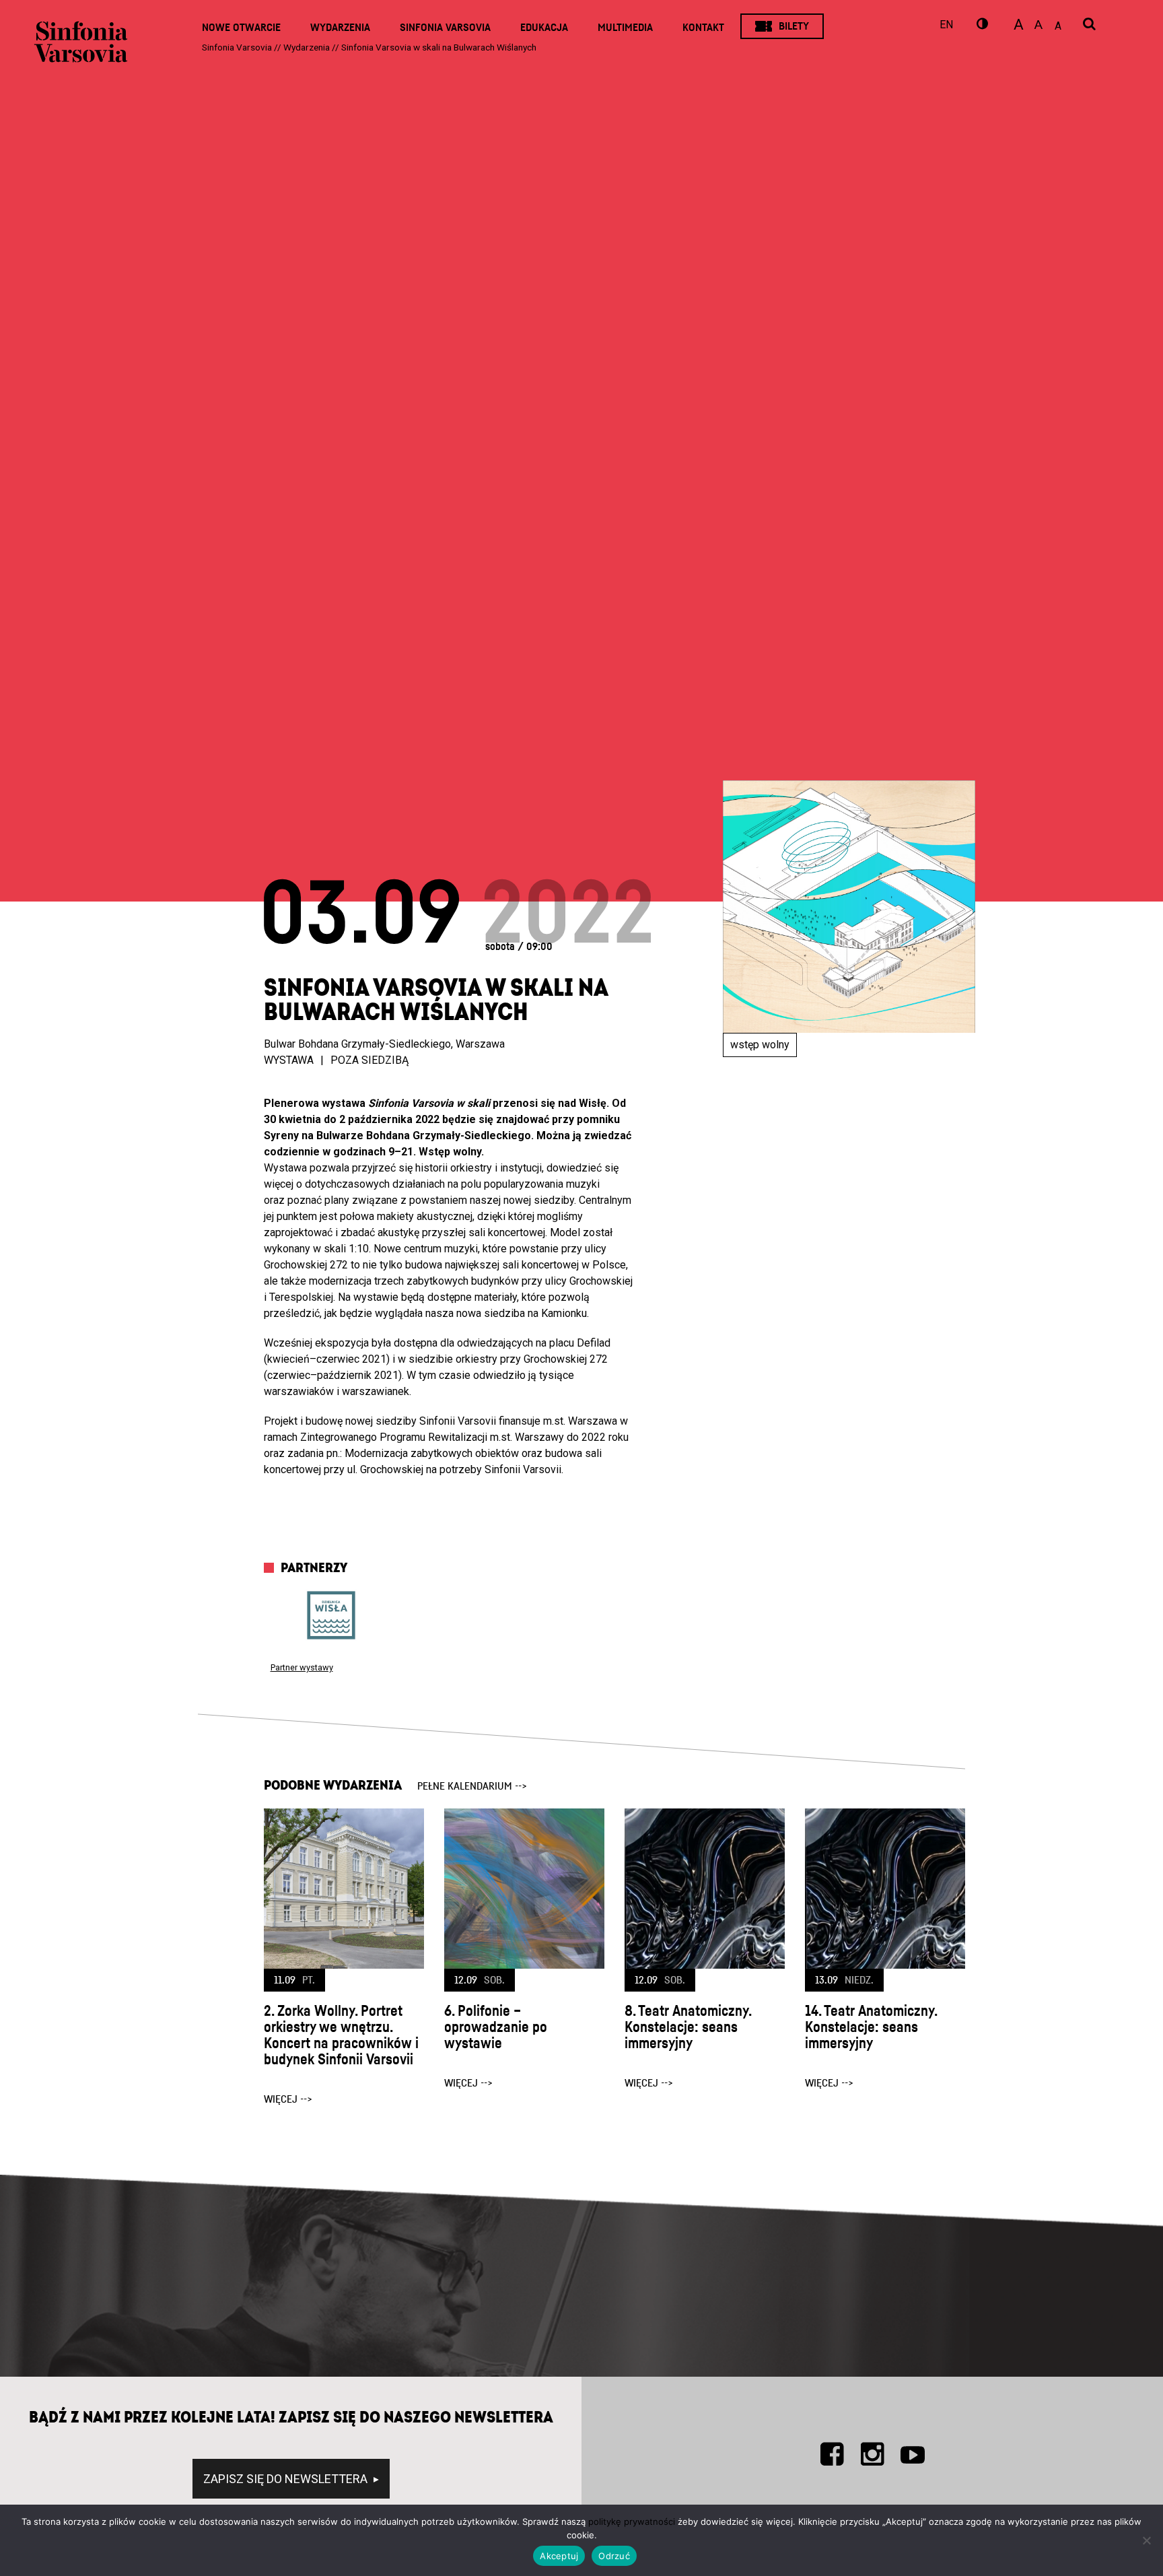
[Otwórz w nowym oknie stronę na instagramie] (872, 2454)
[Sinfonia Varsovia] (81, 47)
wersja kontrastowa (981, 26)
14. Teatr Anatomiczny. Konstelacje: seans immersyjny (871, 2027)
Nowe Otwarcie (241, 28)
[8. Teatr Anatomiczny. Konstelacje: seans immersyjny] (705, 1889)
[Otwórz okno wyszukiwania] (1089, 25)
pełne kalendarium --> (472, 1786)
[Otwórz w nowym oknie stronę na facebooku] (832, 2454)
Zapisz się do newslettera (287, 2479)
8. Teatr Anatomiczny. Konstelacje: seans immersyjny (688, 2027)
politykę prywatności (632, 2521)
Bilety (794, 26)
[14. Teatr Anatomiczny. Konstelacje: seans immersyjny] (885, 1889)
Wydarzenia (340, 28)
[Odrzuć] (1146, 2540)
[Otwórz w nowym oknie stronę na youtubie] (913, 2454)
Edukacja (544, 28)
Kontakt (703, 28)
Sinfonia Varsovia (445, 28)
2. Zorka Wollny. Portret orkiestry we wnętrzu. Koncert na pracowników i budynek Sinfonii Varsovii (341, 2035)
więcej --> (288, 2099)
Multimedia (625, 28)
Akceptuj (559, 2556)
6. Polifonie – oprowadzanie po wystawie (496, 2027)
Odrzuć (614, 2556)
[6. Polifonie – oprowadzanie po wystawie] (524, 1889)
